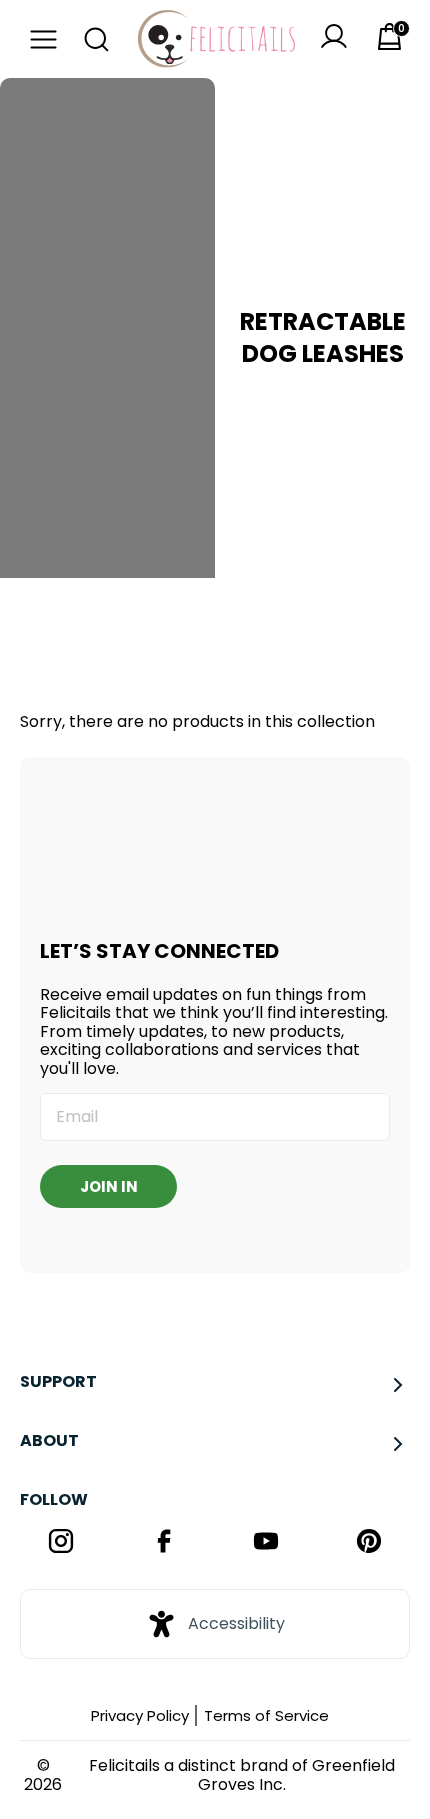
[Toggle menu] (38, 39)
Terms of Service (266, 1715)
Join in (109, 1186)
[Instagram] (61, 1543)
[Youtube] (266, 1543)
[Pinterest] (369, 1543)
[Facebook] (164, 1543)
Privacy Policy (140, 1715)
